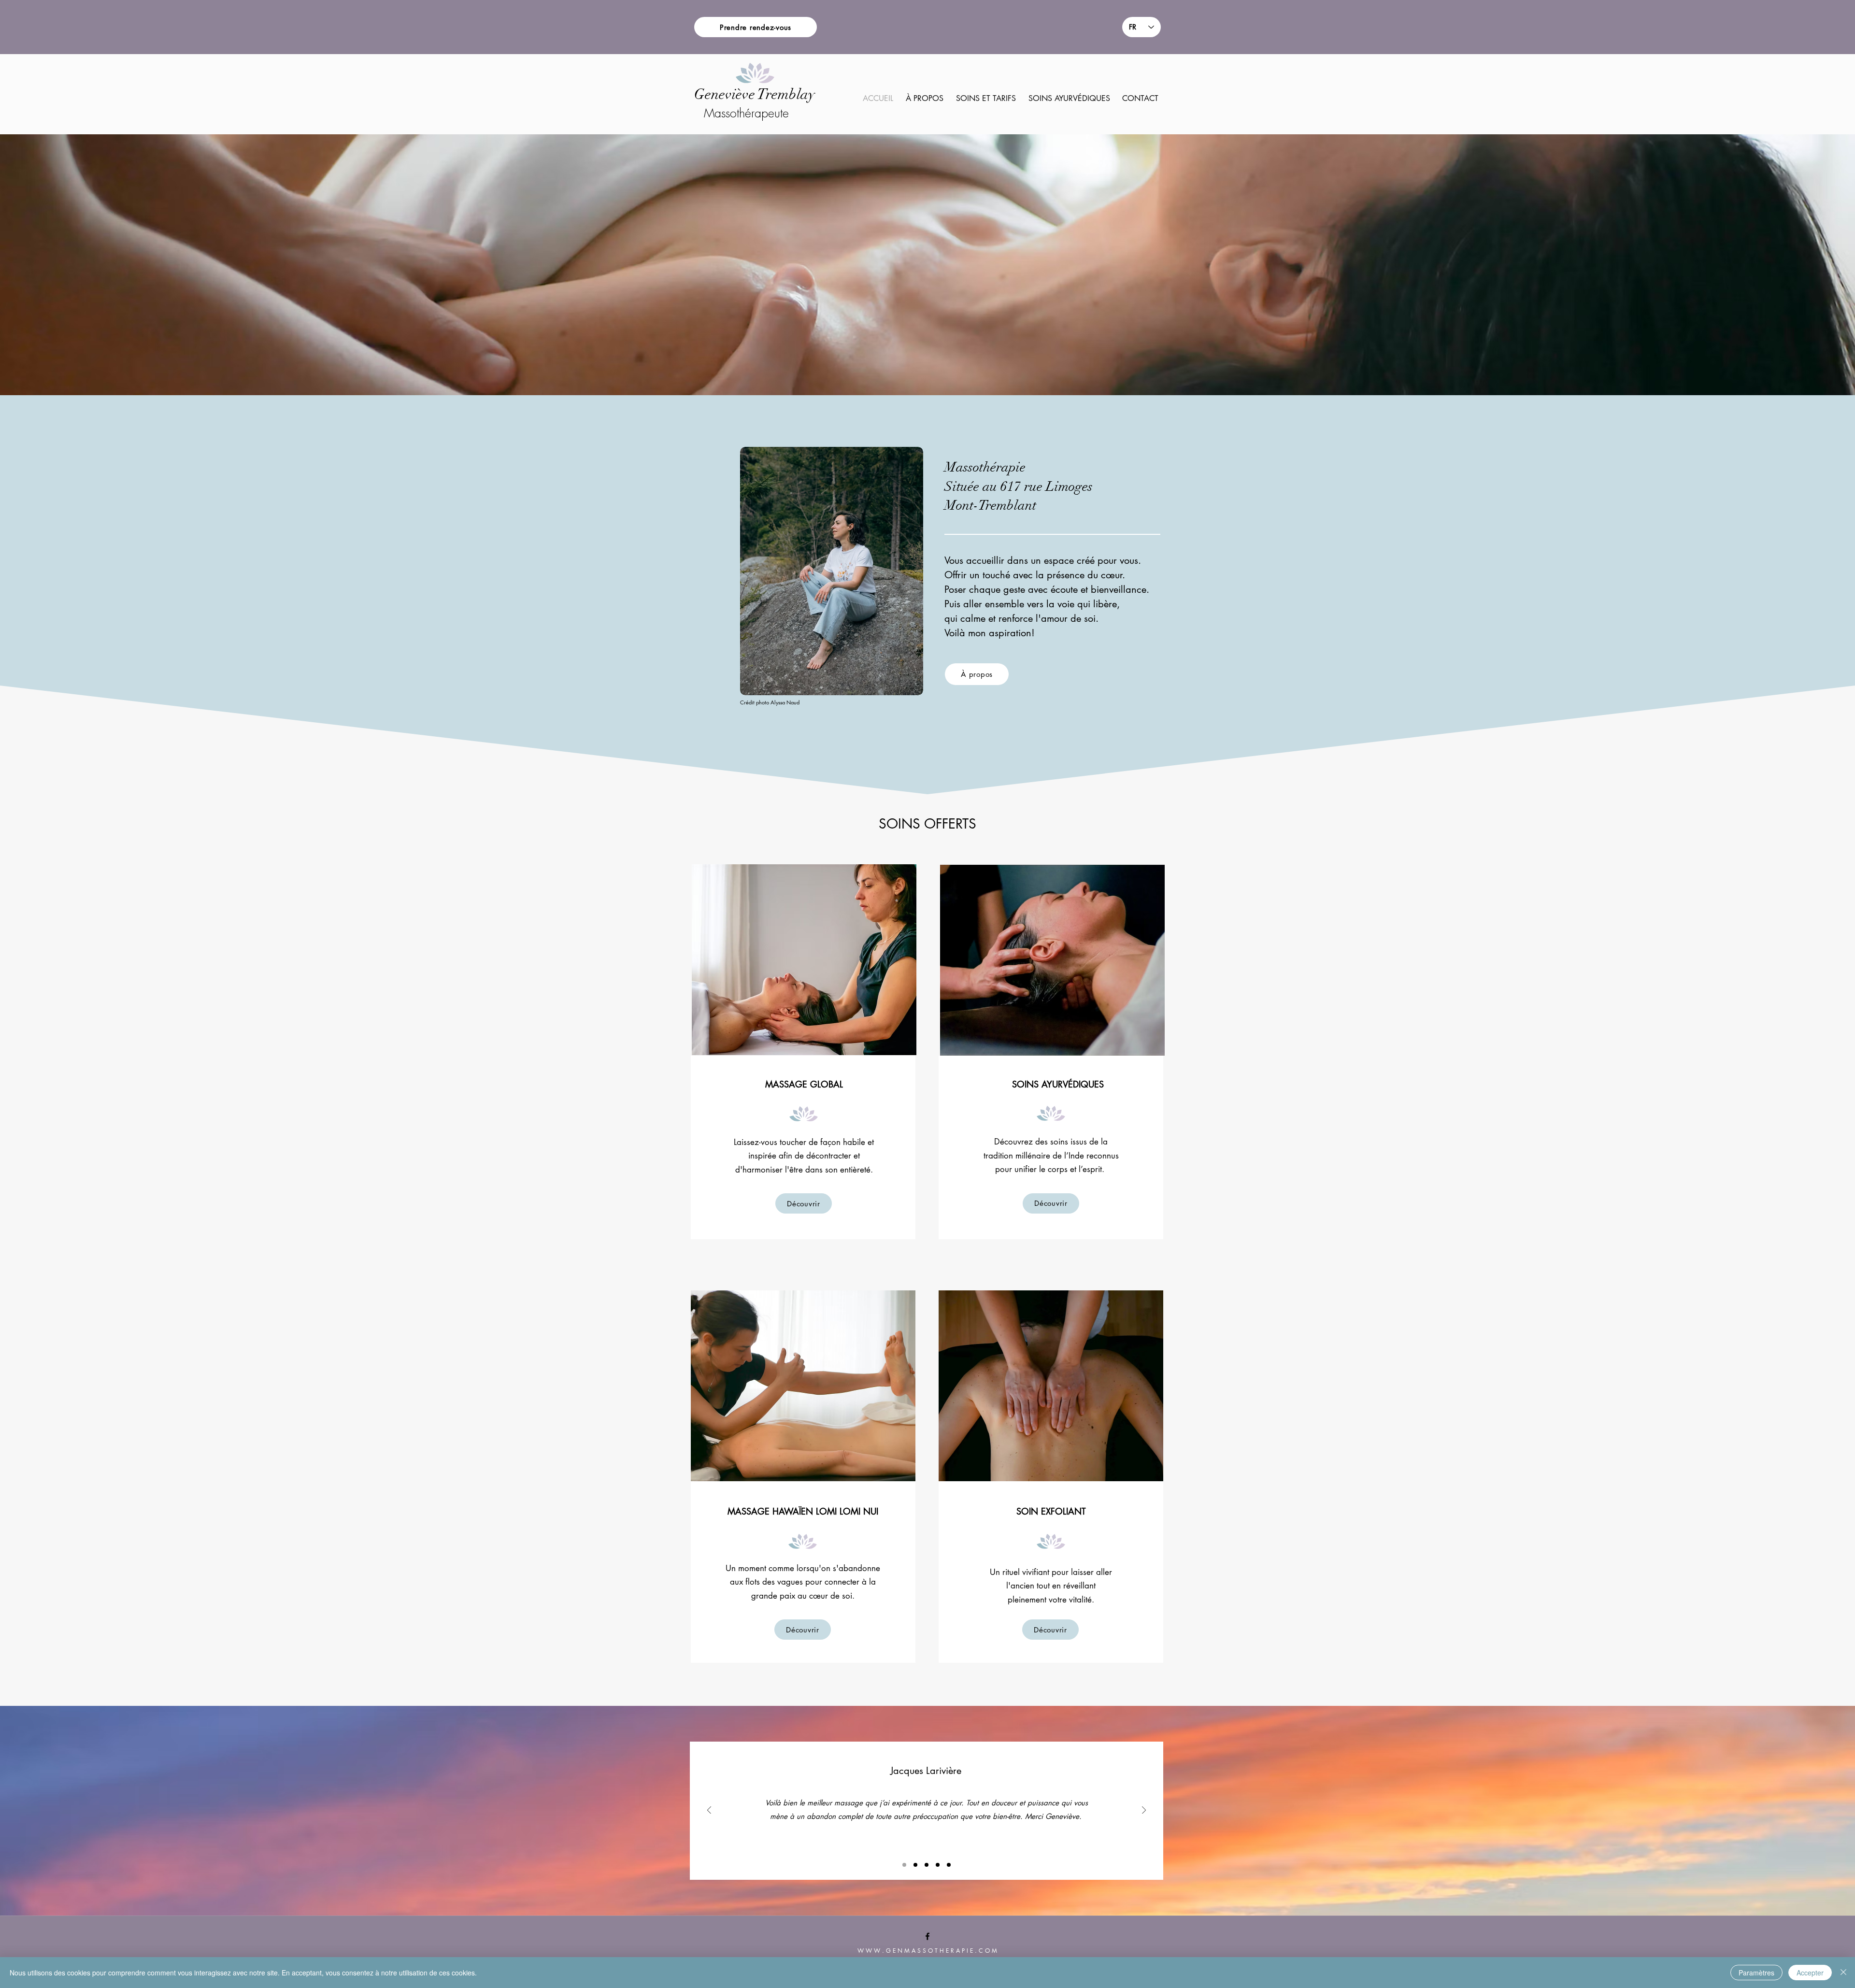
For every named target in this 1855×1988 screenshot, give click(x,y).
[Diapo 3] (927, 1865)
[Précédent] (709, 1811)
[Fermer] (1843, 1973)
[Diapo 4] (938, 1865)
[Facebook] (927, 1936)
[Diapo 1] (904, 1865)
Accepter (1810, 1973)
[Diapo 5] (949, 1865)
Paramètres (1756, 1973)
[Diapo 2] (915, 1865)
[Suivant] (1144, 1811)
